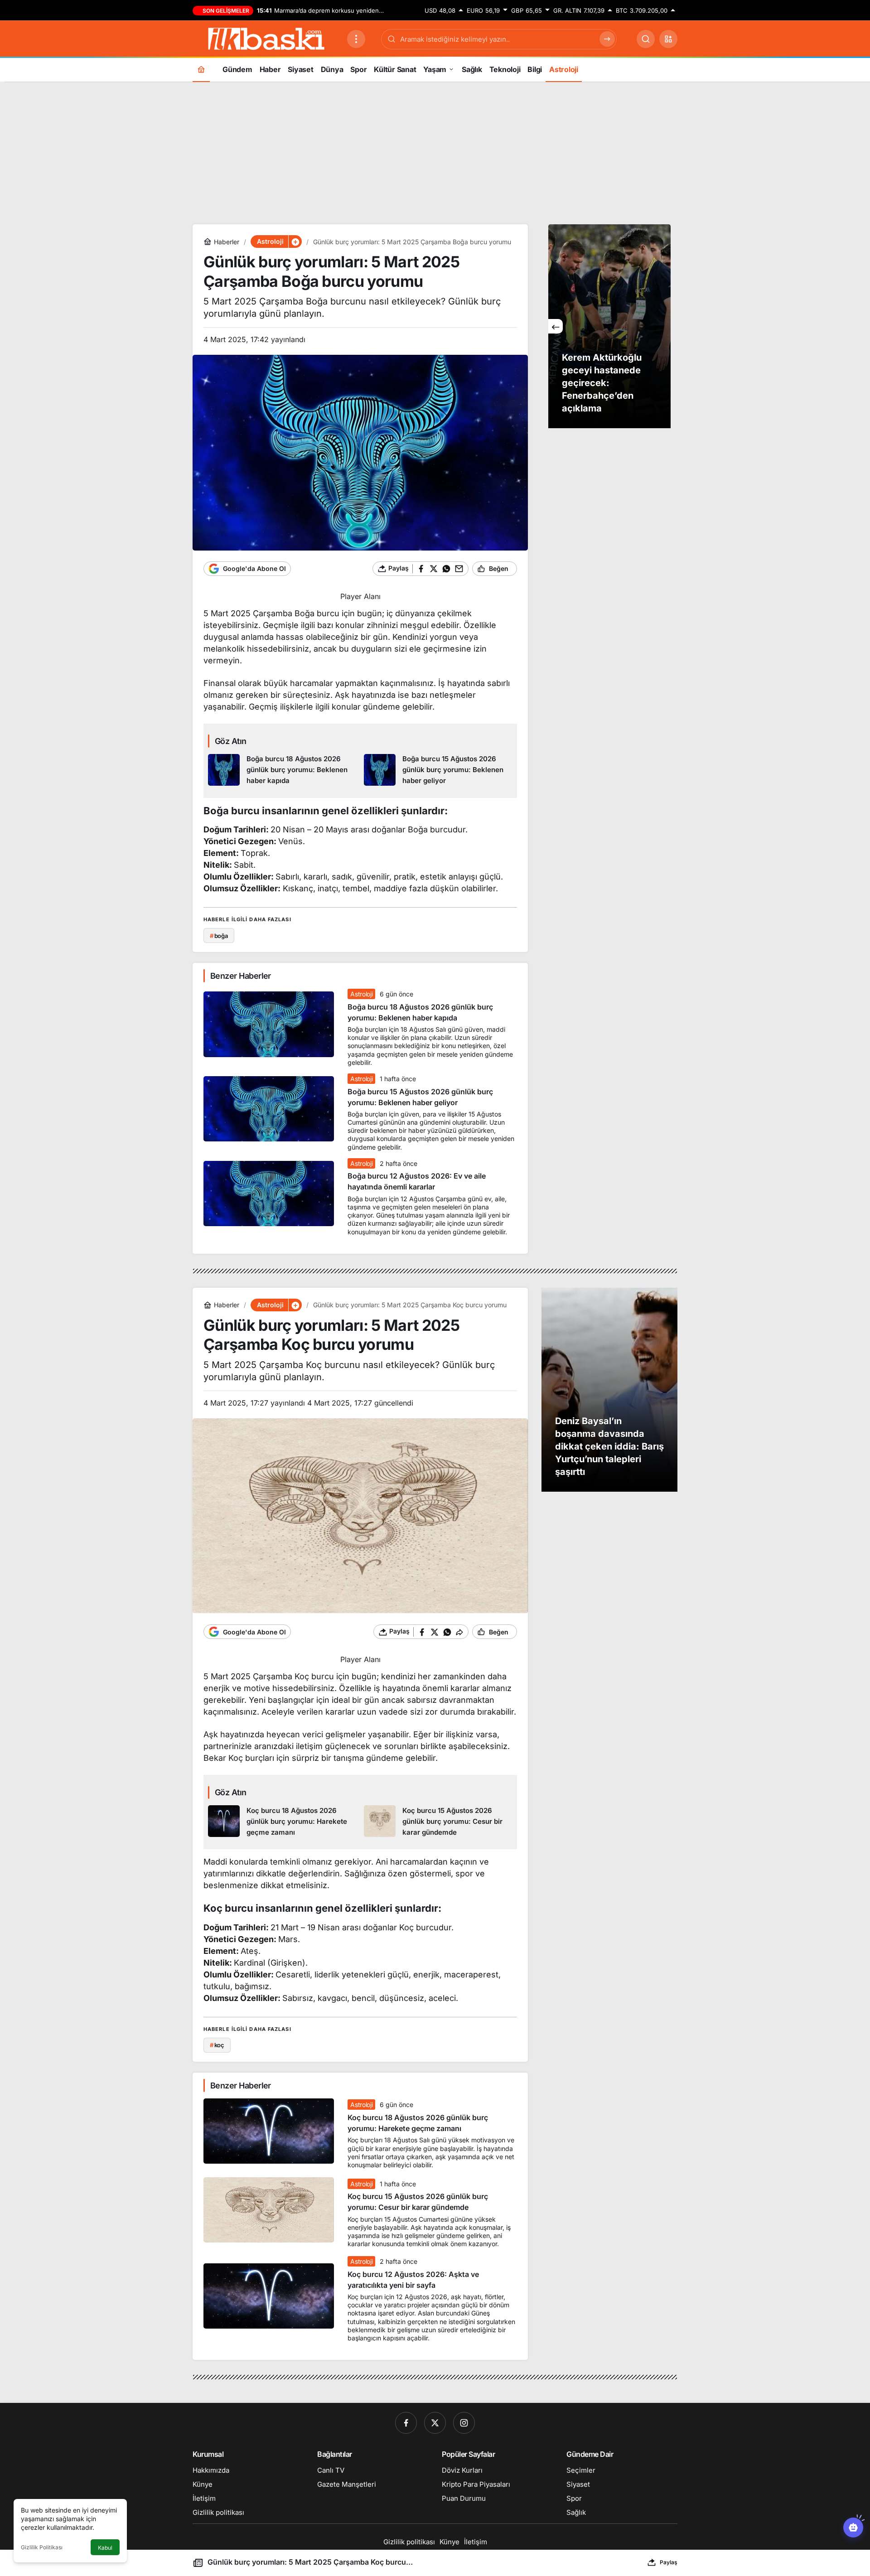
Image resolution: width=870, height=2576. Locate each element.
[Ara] (646, 39)
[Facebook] (406, 2423)
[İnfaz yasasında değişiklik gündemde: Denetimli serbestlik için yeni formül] (609, 326)
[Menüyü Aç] (356, 39)
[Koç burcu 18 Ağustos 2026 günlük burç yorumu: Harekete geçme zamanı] (283, 1822)
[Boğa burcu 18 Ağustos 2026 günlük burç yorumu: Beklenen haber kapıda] (283, 770)
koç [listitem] (217, 2045)
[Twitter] (435, 2423)
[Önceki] (556, 326)
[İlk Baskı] (266, 38)
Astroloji (361, 994)
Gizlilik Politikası (42, 2547)
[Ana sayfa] (201, 69)
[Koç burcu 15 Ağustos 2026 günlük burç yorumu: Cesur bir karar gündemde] (438, 1822)
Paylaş (669, 2562)
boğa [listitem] (219, 936)
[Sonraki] (663, 326)
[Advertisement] (435, 152)
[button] (668, 39)
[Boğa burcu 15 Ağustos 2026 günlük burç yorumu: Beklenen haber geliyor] (438, 770)
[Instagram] (464, 2423)
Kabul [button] (105, 2548)
